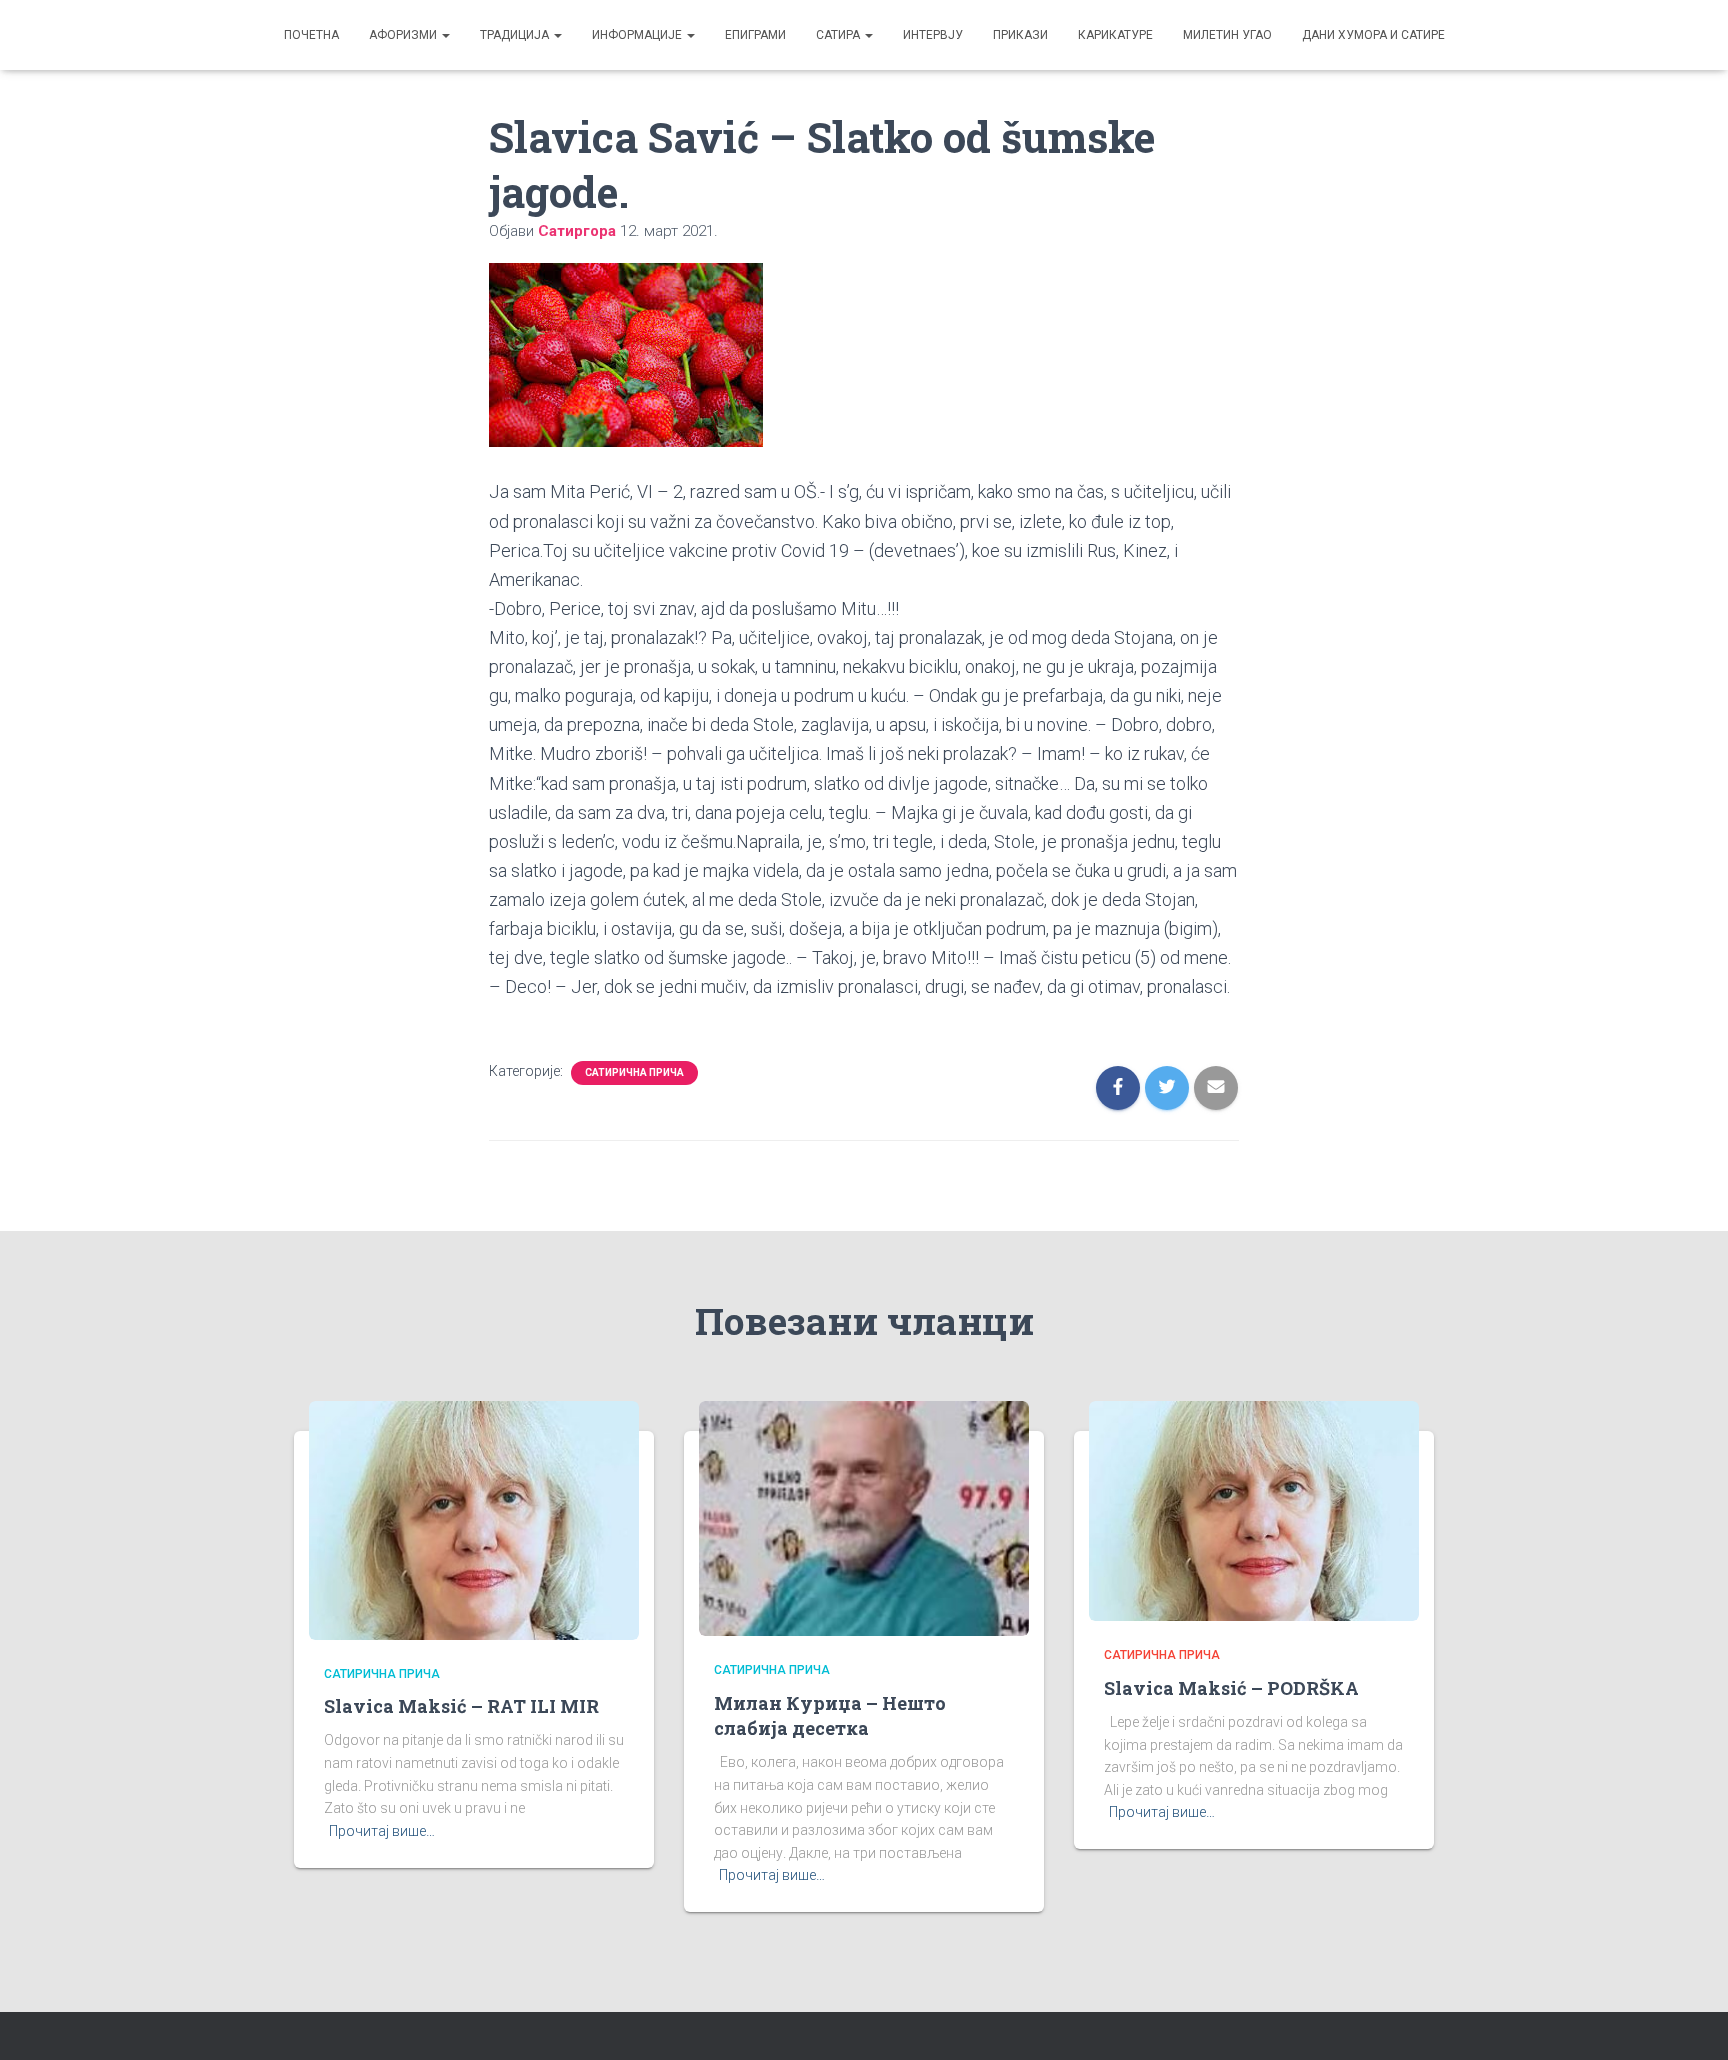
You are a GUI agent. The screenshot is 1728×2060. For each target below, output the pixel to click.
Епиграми (755, 35)
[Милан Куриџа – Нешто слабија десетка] (864, 1518)
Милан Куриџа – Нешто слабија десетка (830, 1715)
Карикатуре (1115, 35)
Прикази (1020, 35)
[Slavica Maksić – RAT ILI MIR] (474, 1519)
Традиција (516, 35)
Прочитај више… (382, 1831)
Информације (638, 35)
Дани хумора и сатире (1373, 35)
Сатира (839, 35)
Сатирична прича (634, 1072)
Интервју (933, 35)
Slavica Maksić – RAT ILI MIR (461, 1706)
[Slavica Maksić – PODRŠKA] (1254, 1510)
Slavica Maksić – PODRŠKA (1231, 1688)
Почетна (311, 35)
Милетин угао (1227, 35)
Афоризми (404, 35)
